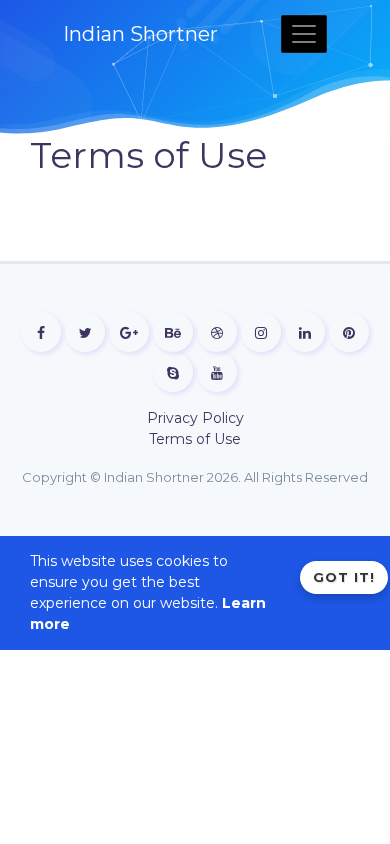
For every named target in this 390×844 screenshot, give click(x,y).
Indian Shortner (140, 34)
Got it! (344, 577)
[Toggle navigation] (304, 34)
